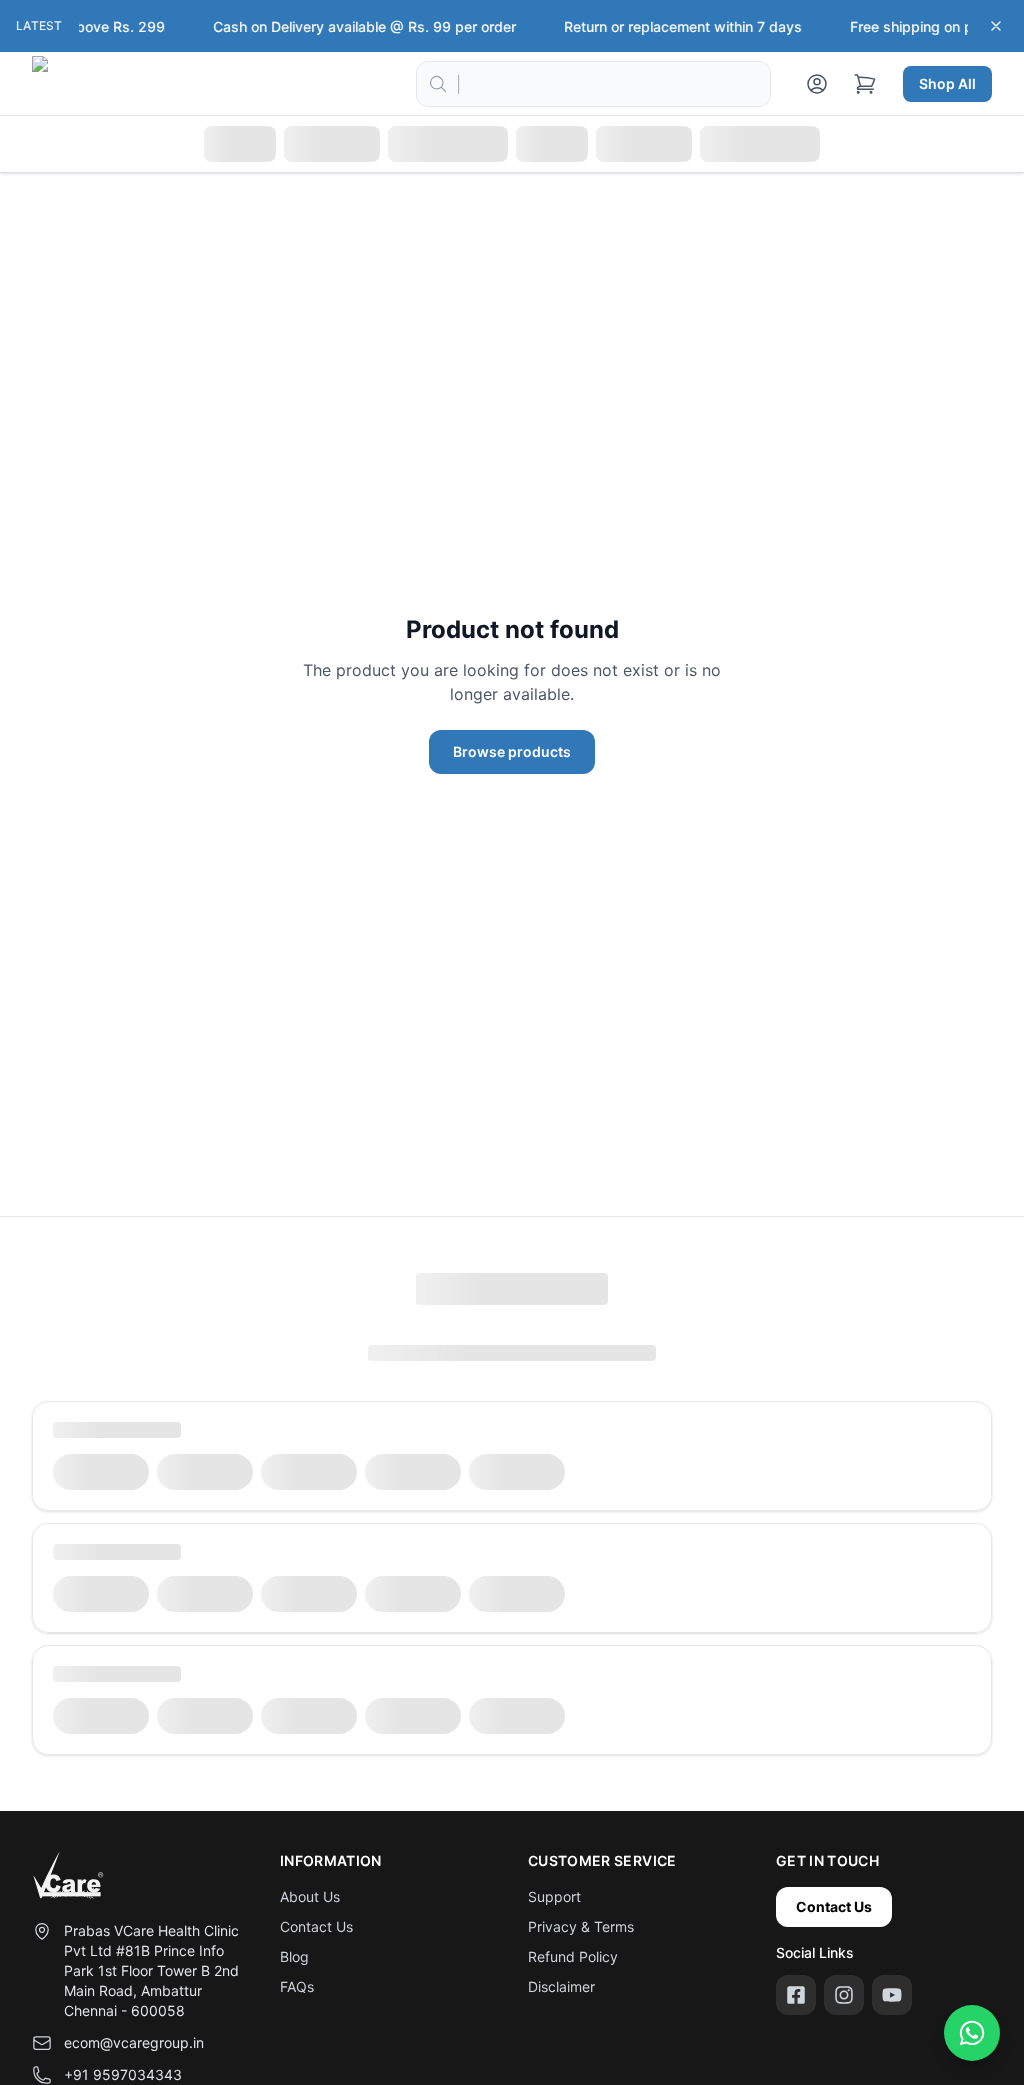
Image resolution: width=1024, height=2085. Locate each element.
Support (554, 1896)
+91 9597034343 (123, 2074)
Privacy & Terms (581, 1926)
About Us (310, 1896)
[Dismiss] (996, 26)
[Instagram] (844, 1995)
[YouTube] (892, 1995)
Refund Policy (573, 1956)
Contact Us (316, 1926)
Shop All (947, 83)
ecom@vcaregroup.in (134, 2042)
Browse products (512, 751)
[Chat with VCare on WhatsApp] (972, 2033)
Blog (294, 1956)
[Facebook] (796, 1995)
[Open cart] (865, 84)
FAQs (297, 1986)
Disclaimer (561, 1986)
